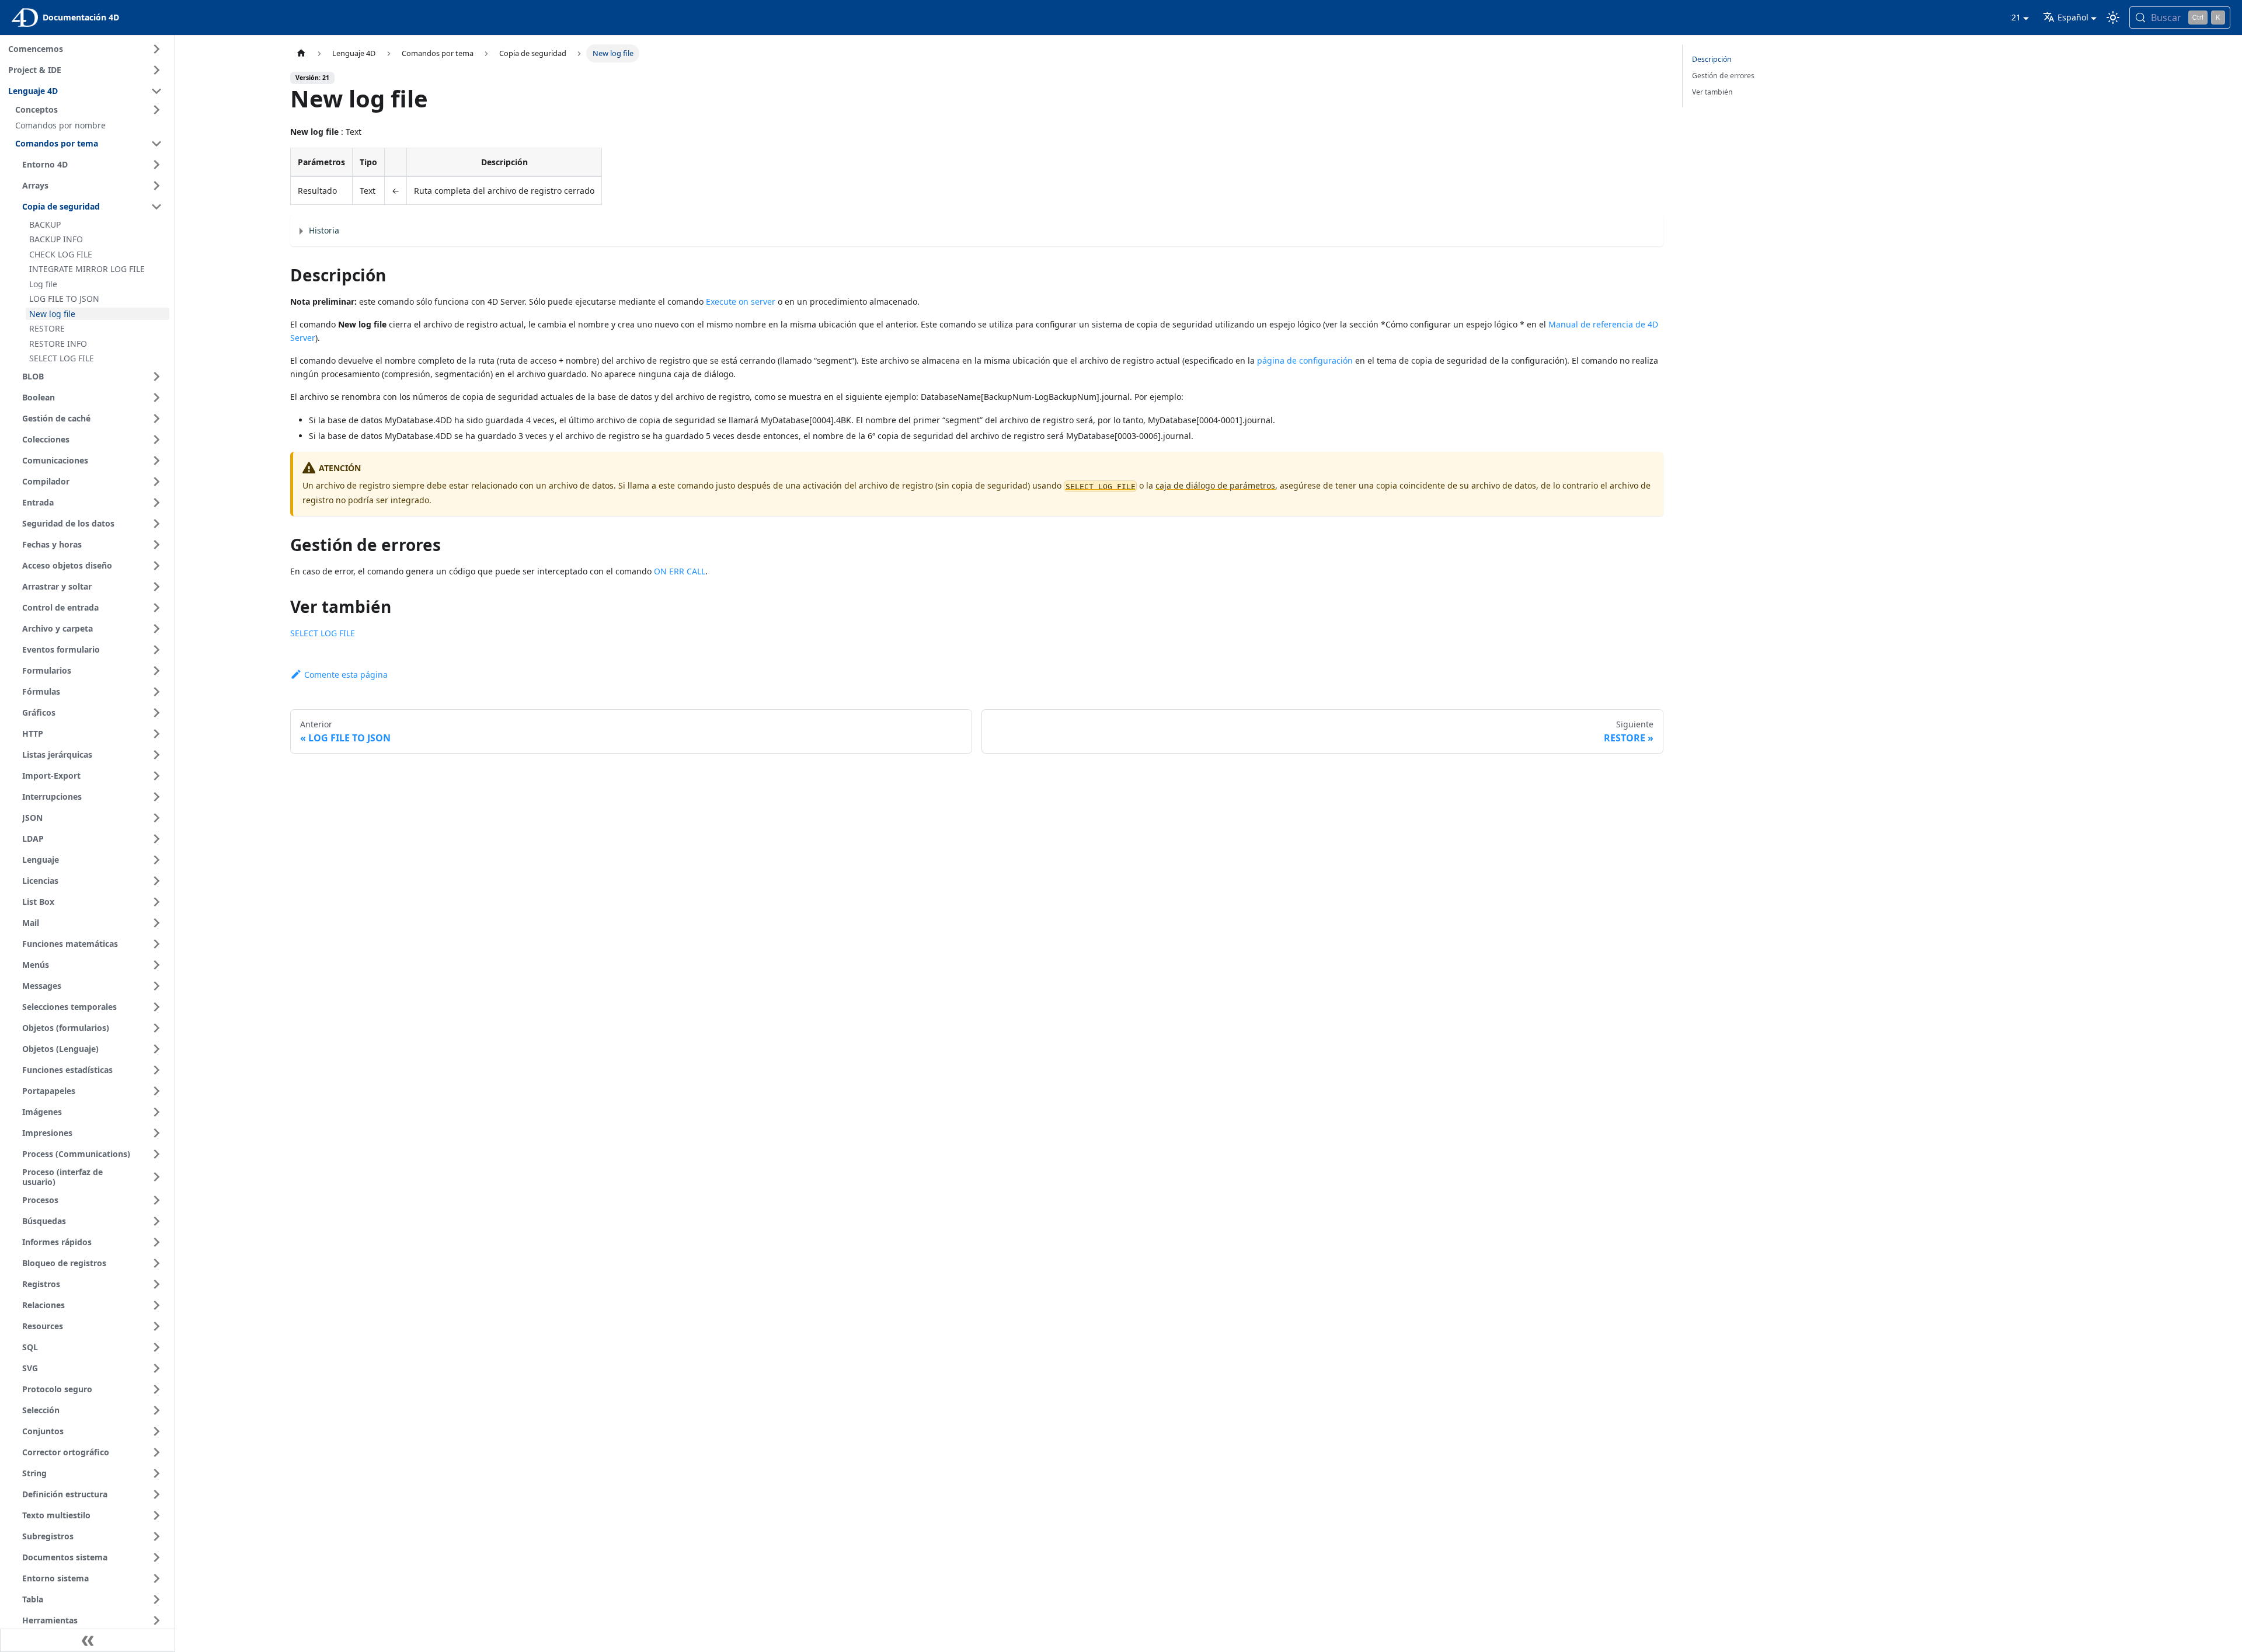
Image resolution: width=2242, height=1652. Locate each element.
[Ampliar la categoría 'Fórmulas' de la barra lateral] (156, 692)
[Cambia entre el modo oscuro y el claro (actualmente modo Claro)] (2113, 18)
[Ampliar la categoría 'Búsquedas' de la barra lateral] (156, 1221)
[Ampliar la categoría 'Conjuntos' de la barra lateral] (156, 1431)
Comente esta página (346, 675)
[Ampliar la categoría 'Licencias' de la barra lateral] (156, 881)
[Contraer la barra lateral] (88, 1640)
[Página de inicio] (301, 53)
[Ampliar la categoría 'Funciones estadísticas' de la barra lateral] (156, 1070)
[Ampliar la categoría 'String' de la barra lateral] (156, 1473)
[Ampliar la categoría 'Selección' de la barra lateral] (156, 1410)
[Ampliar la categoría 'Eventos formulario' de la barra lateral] (156, 650)
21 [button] (2016, 17)
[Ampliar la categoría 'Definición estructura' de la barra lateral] (156, 1494)
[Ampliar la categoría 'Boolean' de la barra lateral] (156, 398)
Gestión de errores (1723, 76)
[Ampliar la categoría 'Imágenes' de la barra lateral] (156, 1112)
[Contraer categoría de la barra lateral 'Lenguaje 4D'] (156, 91)
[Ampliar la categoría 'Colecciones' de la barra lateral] (156, 440)
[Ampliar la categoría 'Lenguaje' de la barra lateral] (156, 860)
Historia (324, 230)
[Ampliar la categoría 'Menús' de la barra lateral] (156, 965)
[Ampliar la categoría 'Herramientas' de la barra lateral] (156, 1620)
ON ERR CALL (680, 571)
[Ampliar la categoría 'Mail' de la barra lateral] (156, 923)
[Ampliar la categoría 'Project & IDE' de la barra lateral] (156, 70)
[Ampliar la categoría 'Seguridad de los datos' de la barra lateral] (156, 524)
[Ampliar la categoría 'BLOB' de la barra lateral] (156, 377)
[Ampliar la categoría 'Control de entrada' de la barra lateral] (156, 608)
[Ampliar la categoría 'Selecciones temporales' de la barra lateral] (156, 1007)
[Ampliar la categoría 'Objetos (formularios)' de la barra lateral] (156, 1028)
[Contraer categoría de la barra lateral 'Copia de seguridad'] (156, 207)
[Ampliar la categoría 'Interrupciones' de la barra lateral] (156, 797)
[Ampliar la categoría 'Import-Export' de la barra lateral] (156, 776)
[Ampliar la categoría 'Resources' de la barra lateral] (156, 1326)
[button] (90, 110)
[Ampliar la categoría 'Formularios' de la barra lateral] (156, 671)
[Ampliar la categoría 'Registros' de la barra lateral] (156, 1284)
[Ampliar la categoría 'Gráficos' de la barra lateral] (156, 713)
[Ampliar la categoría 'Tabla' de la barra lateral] (156, 1599)
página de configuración (1305, 360)
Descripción (1712, 59)
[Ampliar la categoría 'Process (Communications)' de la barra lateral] (156, 1154)
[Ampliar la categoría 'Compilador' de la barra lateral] (156, 482)
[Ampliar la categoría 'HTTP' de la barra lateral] (156, 734)
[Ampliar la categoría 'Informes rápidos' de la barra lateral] (156, 1242)
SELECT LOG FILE (323, 633)
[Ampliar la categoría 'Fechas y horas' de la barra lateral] (156, 545)
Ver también (1712, 92)
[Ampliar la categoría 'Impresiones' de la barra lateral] (156, 1133)
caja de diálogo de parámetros (1215, 485)
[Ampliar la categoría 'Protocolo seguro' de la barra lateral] (156, 1389)
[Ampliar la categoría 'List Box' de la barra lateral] (156, 902)
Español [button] (2073, 17)
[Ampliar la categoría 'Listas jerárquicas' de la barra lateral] (156, 755)
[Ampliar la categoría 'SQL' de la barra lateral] (156, 1347)
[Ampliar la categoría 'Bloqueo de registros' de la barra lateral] (156, 1263)
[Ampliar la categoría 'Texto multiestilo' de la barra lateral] (156, 1515)
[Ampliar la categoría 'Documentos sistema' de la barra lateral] (156, 1557)
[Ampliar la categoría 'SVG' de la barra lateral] (156, 1368)
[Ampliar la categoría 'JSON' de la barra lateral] (156, 818)
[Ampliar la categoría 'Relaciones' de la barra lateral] (156, 1305)
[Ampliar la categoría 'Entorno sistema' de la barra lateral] (156, 1578)
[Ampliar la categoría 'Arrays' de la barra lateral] (156, 186)
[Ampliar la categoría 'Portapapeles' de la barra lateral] (156, 1091)
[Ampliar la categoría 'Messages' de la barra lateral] (156, 986)
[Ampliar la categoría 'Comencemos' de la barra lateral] (156, 49)
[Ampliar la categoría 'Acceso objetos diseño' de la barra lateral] (156, 566)
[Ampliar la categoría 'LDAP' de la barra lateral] (156, 839)
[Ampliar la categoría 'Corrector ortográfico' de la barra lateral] (156, 1452)
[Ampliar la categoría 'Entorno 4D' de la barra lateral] (156, 165)
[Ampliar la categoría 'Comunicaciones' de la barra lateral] (156, 461)
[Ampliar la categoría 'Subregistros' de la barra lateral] (156, 1536)
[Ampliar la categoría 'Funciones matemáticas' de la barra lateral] (156, 944)
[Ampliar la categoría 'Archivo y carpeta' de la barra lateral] (156, 629)
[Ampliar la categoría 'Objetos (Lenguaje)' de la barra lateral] (156, 1049)
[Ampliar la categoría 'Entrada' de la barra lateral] (156, 503)
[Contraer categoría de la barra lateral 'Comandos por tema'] (156, 144)
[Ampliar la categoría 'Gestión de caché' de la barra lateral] (156, 419)
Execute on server (741, 302)
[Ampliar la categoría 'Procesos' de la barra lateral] (156, 1200)
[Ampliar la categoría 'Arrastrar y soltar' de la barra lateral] (156, 587)
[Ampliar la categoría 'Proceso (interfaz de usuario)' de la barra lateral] (156, 1177)
